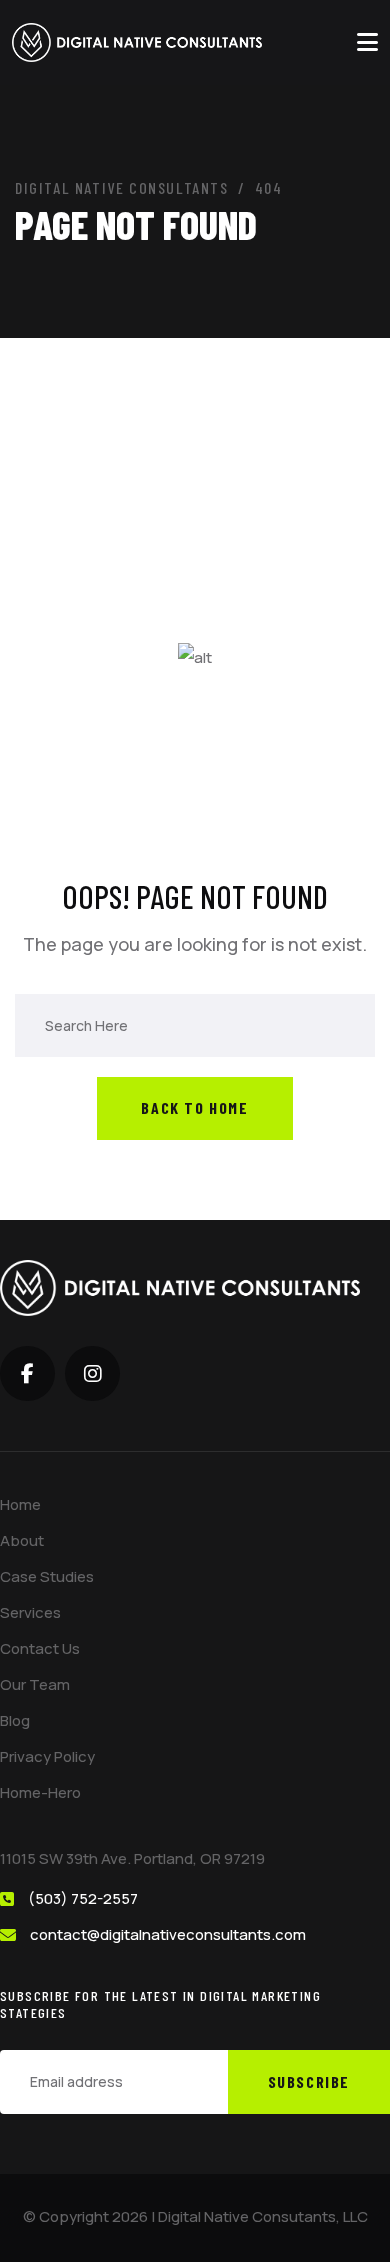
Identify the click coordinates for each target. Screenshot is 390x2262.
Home (20, 1504)
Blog (15, 1720)
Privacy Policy (47, 1756)
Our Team (35, 1684)
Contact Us (40, 1648)
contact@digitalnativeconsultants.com (168, 1934)
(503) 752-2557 (83, 1898)
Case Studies (47, 1576)
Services (30, 1612)
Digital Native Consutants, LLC (263, 2216)
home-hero (40, 1792)
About (22, 1540)
